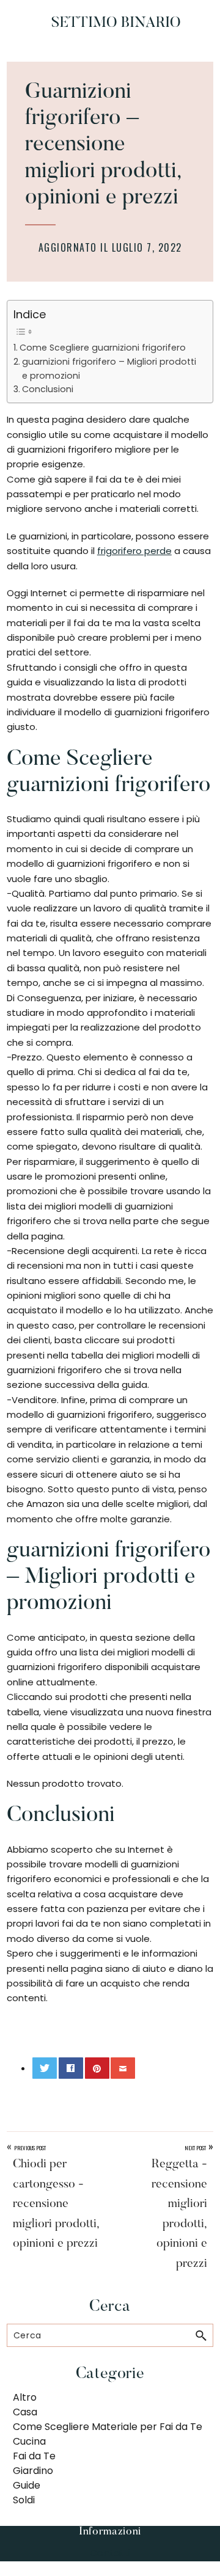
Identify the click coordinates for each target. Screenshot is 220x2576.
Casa (25, 2412)
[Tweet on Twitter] (45, 2068)
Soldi (24, 2500)
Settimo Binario (116, 23)
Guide (27, 2485)
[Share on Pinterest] (97, 2068)
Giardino (33, 2471)
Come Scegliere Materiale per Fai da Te (108, 2427)
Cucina (29, 2441)
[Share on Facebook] (71, 2068)
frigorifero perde (134, 551)
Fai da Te (34, 2456)
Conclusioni (48, 389)
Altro (25, 2397)
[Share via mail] (123, 2068)
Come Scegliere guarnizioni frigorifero (103, 348)
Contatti (110, 2553)
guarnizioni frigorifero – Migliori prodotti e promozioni (109, 369)
